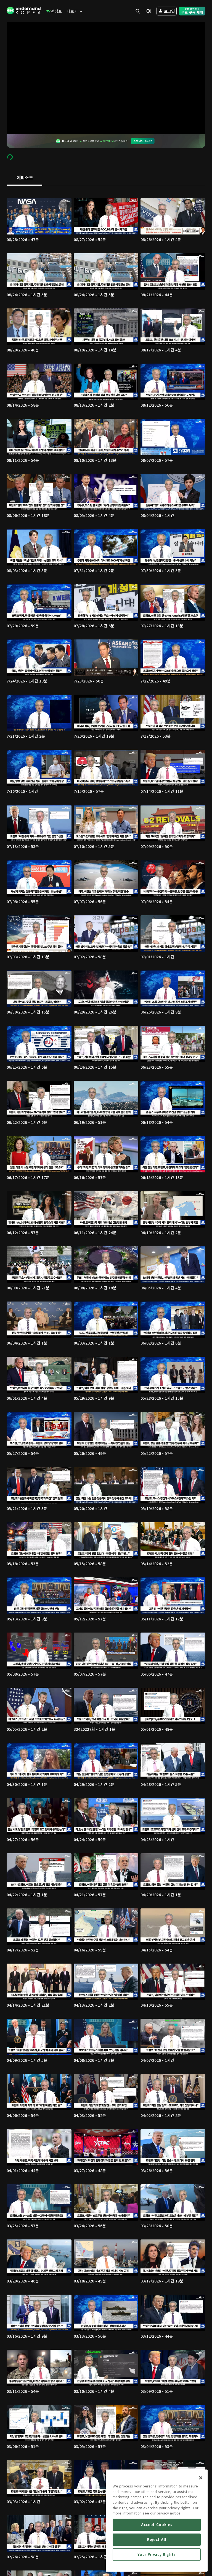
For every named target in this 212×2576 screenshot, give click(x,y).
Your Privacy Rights (157, 2554)
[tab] (25, 178)
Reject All (157, 2539)
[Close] (201, 2478)
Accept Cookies (157, 2525)
